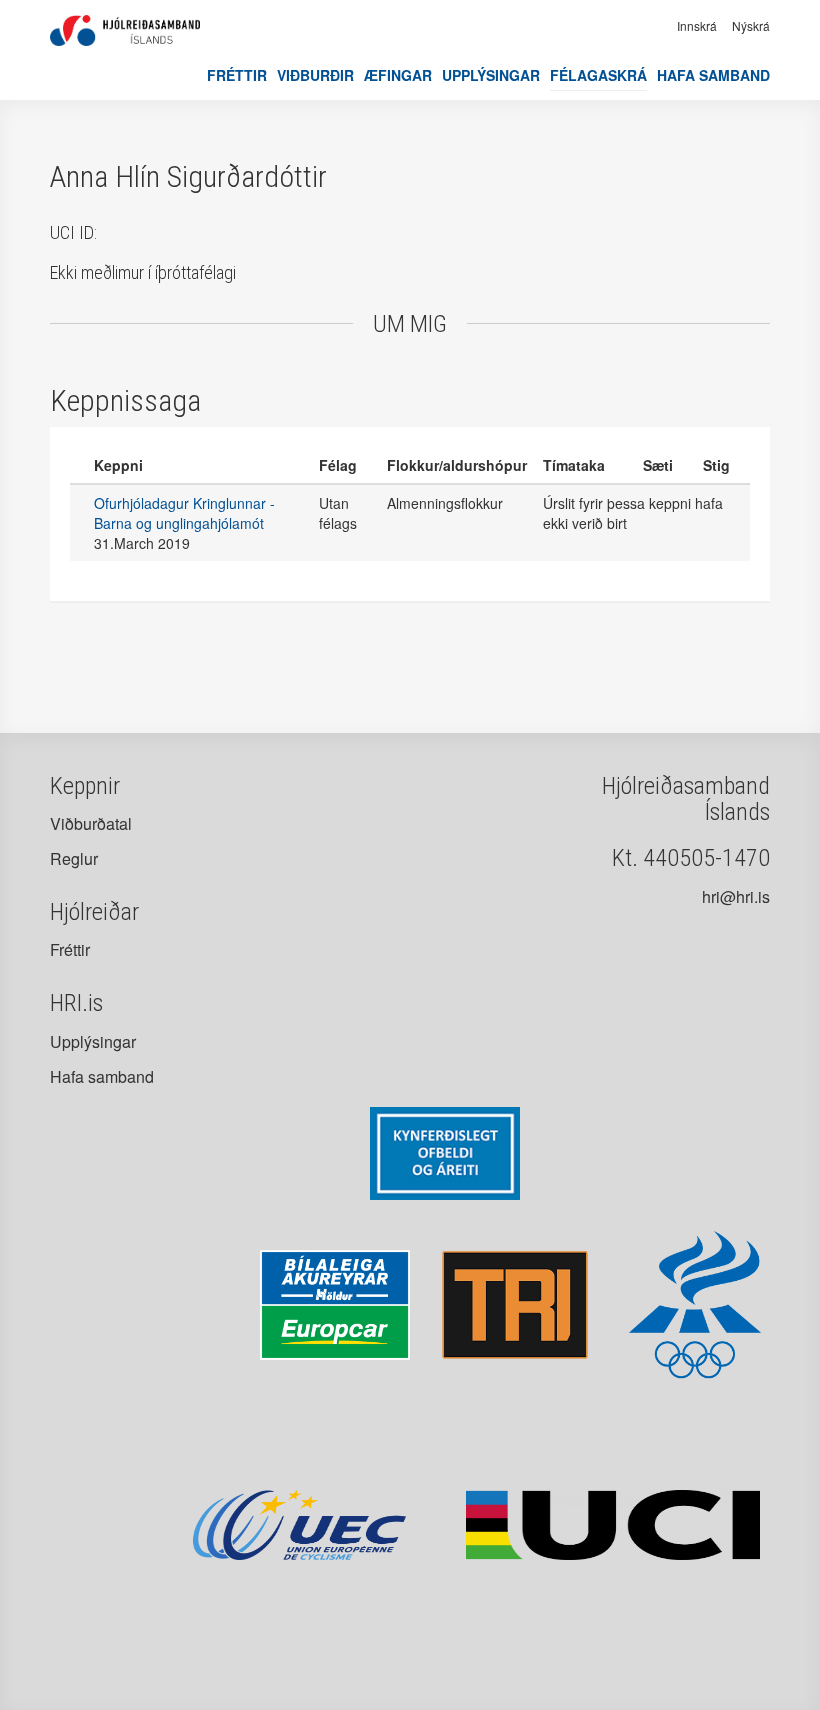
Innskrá (697, 25)
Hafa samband (713, 75)
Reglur (74, 858)
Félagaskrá (598, 75)
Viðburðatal (91, 823)
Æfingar (398, 75)
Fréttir (237, 75)
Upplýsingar (491, 75)
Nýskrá (751, 25)
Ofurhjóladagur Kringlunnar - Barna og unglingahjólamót (184, 513)
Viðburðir (315, 75)
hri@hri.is (736, 896)
